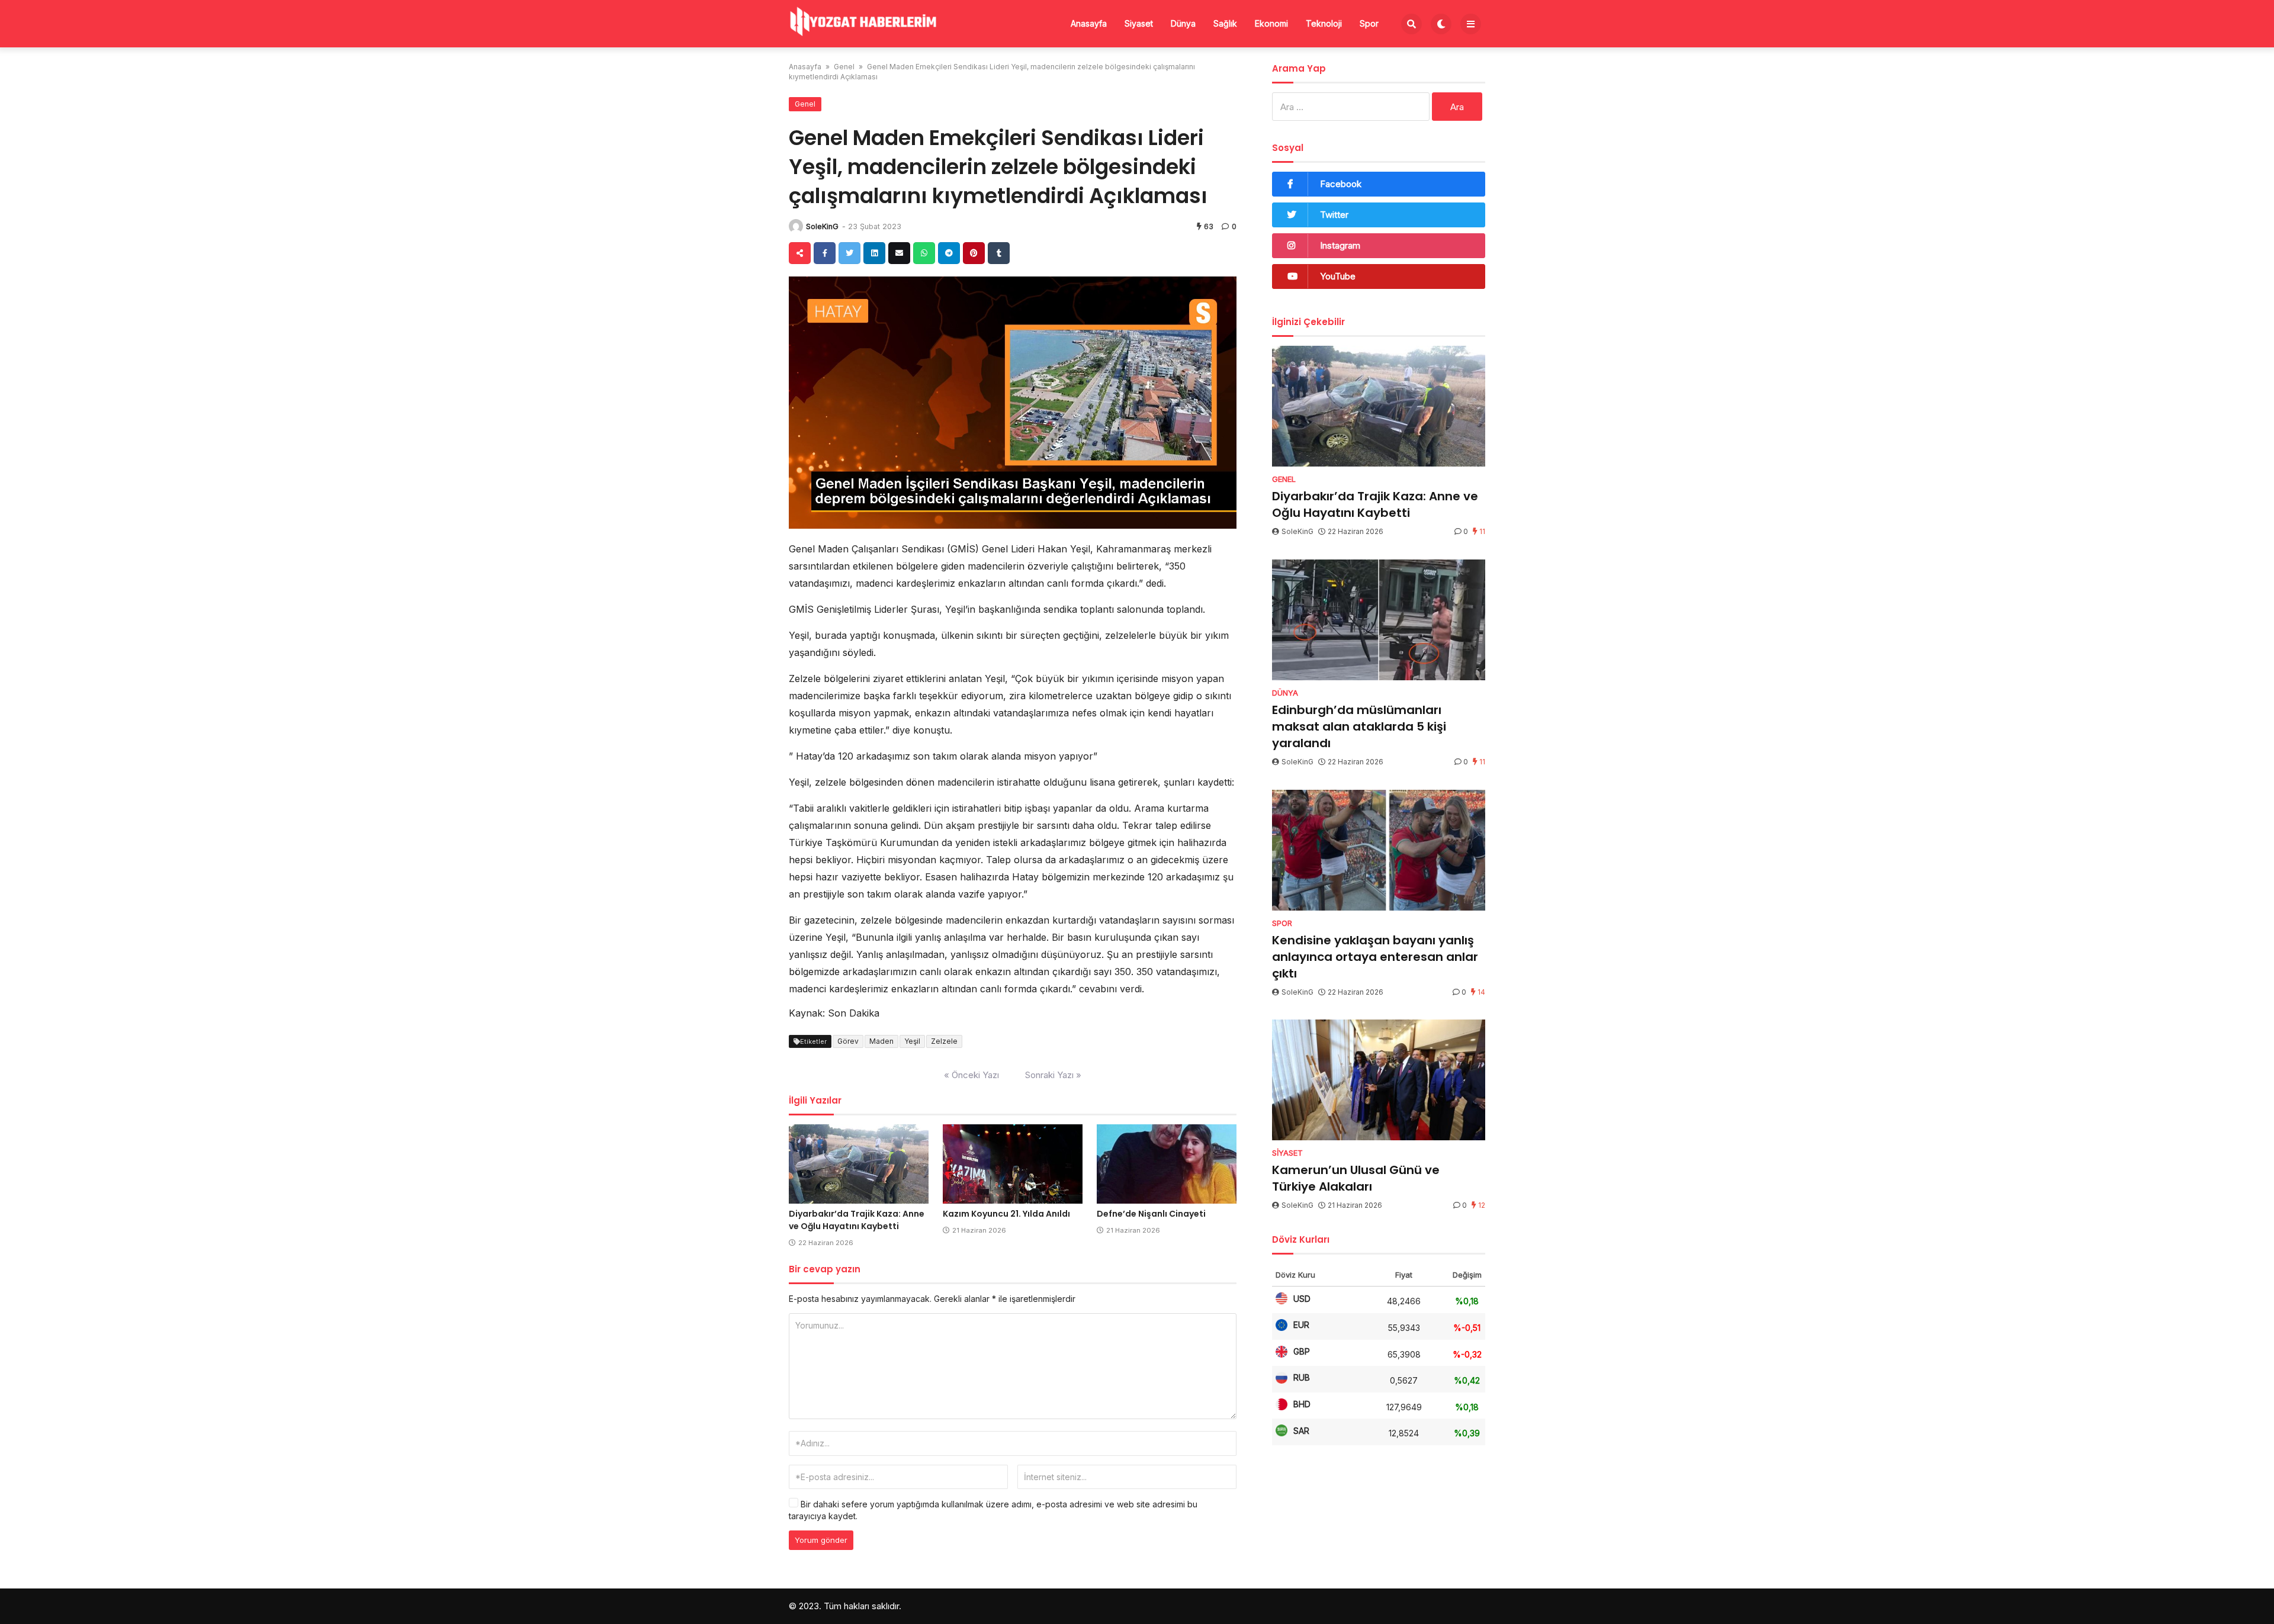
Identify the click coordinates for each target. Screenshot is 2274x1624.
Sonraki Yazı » (1053, 1075)
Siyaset (1139, 23)
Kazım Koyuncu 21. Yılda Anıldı (1006, 1214)
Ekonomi (1271, 23)
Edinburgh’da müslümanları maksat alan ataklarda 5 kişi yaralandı (1359, 726)
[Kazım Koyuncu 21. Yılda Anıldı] (1013, 1164)
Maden (881, 1041)
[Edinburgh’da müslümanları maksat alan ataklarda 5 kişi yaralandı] (1379, 620)
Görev (848, 1041)
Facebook (1341, 184)
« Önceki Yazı (971, 1075)
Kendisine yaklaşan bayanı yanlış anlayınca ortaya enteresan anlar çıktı (1375, 957)
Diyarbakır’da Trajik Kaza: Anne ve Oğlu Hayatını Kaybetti (857, 1220)
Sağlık (1225, 23)
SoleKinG (822, 226)
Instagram (1340, 245)
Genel (844, 67)
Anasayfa (1089, 23)
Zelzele (944, 1041)
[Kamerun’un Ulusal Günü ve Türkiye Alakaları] (1379, 1080)
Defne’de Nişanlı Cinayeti (1151, 1214)
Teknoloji (1324, 23)
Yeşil (912, 1041)
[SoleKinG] (796, 226)
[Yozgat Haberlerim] (863, 22)
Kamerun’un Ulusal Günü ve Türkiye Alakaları (1356, 1178)
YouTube (1338, 276)
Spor (1369, 23)
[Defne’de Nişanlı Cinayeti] (1167, 1164)
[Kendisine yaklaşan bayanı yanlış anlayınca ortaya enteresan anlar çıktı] (1379, 850)
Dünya (1183, 23)
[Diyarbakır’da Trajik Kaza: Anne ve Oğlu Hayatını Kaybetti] (859, 1164)
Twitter (1334, 215)
